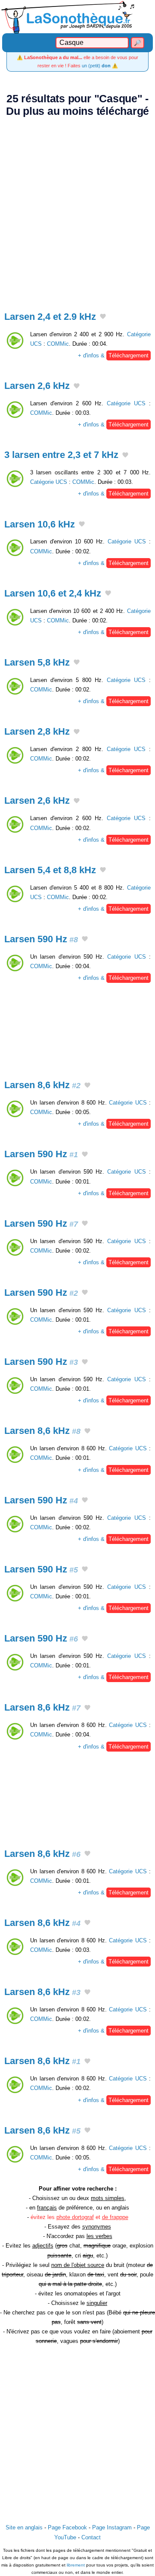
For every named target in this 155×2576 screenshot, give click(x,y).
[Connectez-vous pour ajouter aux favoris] (103, 317)
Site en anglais (24, 2527)
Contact (91, 2537)
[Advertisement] (77, 209)
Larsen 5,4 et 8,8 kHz (50, 870)
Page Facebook (67, 2527)
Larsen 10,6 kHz (40, 524)
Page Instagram (112, 2527)
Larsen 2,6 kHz (37, 386)
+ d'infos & (113, 355)
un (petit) (96, 66)
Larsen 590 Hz (41, 939)
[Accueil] (77, 17)
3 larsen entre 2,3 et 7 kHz (61, 455)
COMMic (58, 344)
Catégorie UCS (126, 403)
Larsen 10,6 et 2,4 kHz (53, 593)
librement (76, 2565)
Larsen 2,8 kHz (37, 731)
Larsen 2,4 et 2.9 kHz (50, 317)
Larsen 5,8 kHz (37, 662)
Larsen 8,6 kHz (42, 1085)
